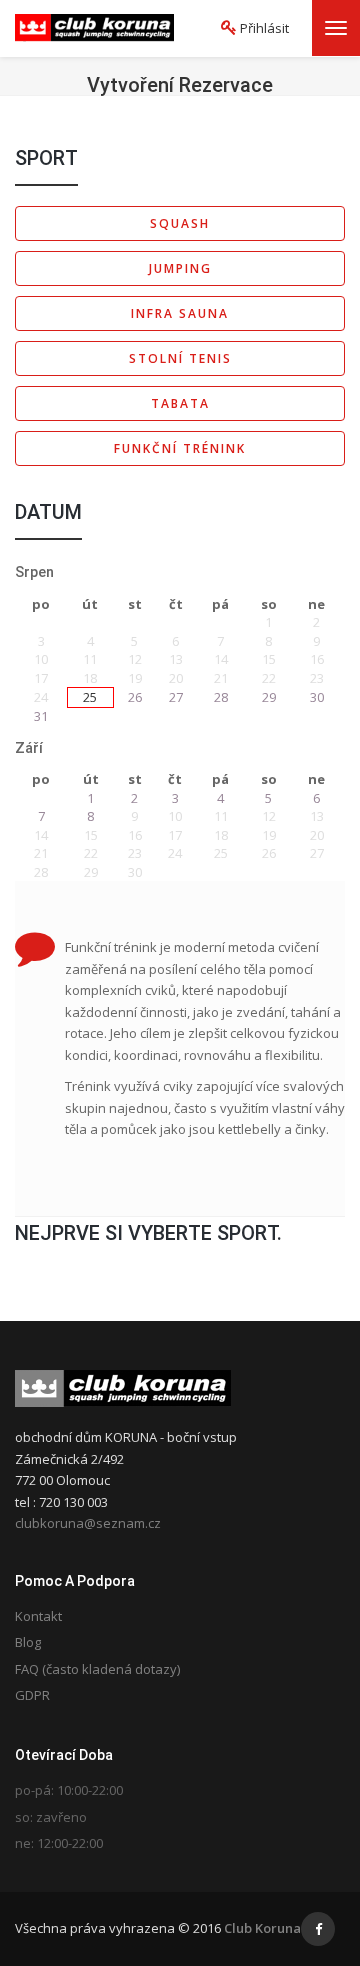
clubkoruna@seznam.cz (88, 1523)
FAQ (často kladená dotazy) (97, 1669)
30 (317, 697)
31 (41, 716)
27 (176, 697)
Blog (28, 1642)
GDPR (32, 1695)
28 (221, 697)
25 (90, 697)
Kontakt (38, 1616)
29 (269, 697)
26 (135, 697)
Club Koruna (262, 1928)
